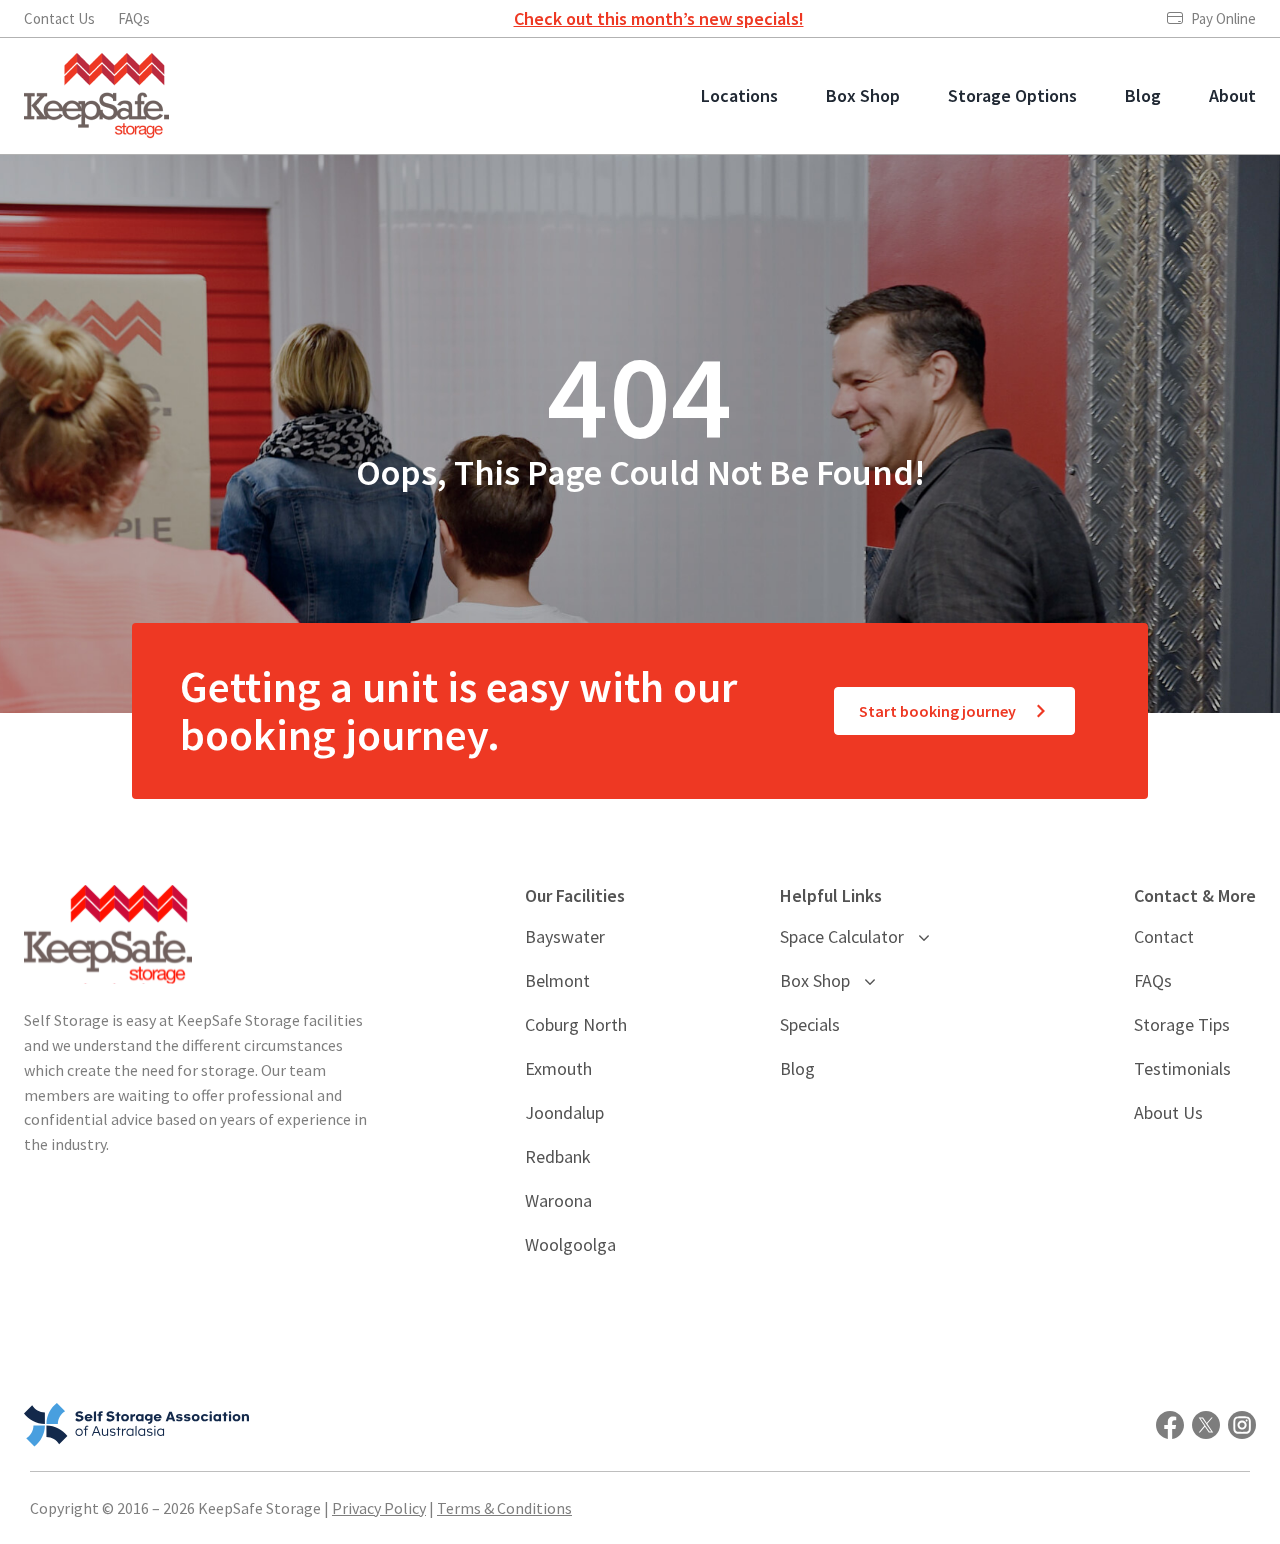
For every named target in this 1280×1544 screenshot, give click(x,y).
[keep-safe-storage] (96, 61)
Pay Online (1223, 18)
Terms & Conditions (504, 1508)
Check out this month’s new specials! (659, 18)
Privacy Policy (379, 1508)
